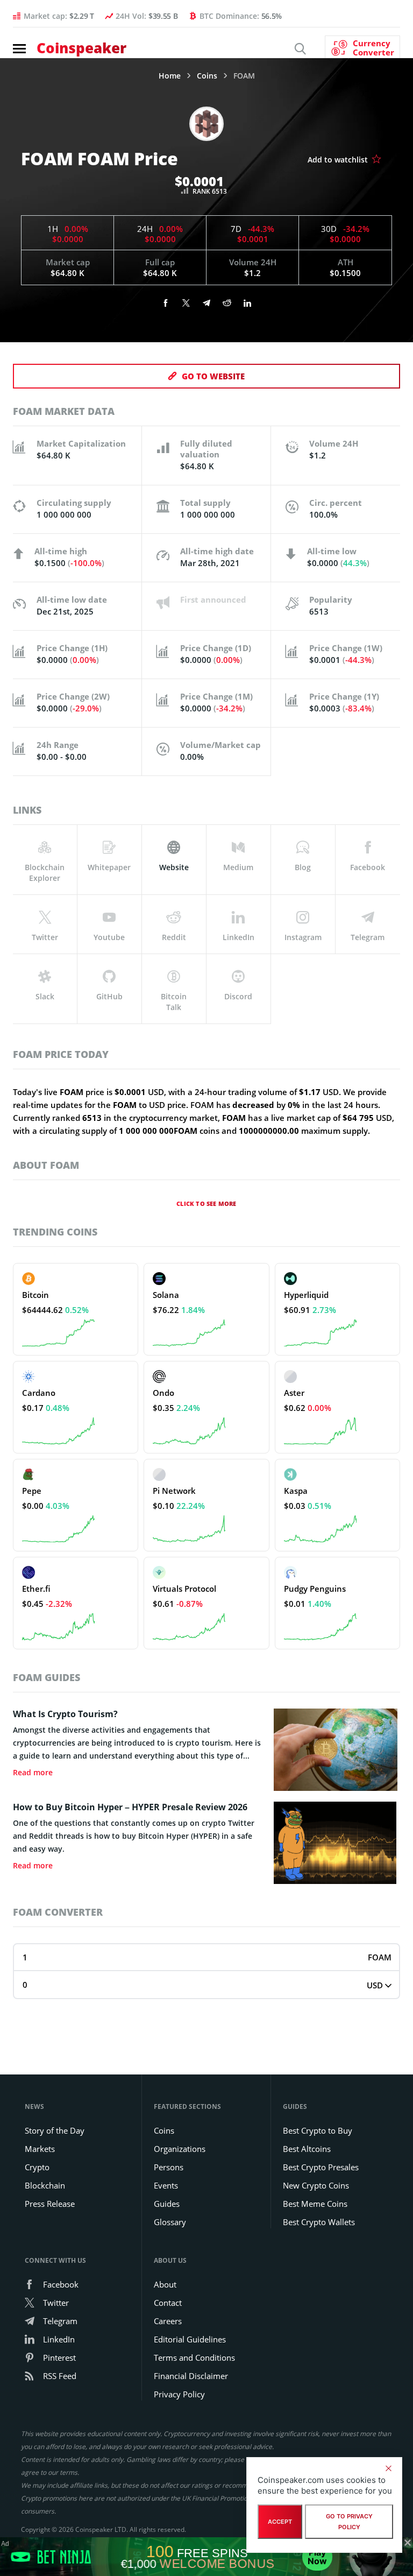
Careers (168, 2321)
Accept (280, 2522)
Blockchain (45, 2185)
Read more (33, 1773)
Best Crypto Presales (321, 2167)
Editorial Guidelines (190, 2339)
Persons (169, 2167)
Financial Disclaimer (191, 2376)
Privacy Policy (179, 2394)
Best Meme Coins (315, 2204)
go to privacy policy (349, 2522)
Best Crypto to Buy (318, 2130)
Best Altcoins (307, 2149)
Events (166, 2185)
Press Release (50, 2204)
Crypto (37, 2167)
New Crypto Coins (316, 2185)
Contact (168, 2303)
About (165, 2284)
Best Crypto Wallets (319, 2222)
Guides (167, 2204)
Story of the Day (55, 2130)
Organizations (180, 2149)
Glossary (170, 2222)
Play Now (317, 2557)
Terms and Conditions (194, 2358)
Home (170, 76)
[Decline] (388, 2468)
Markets (40, 2149)
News (34, 2106)
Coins (207, 76)
